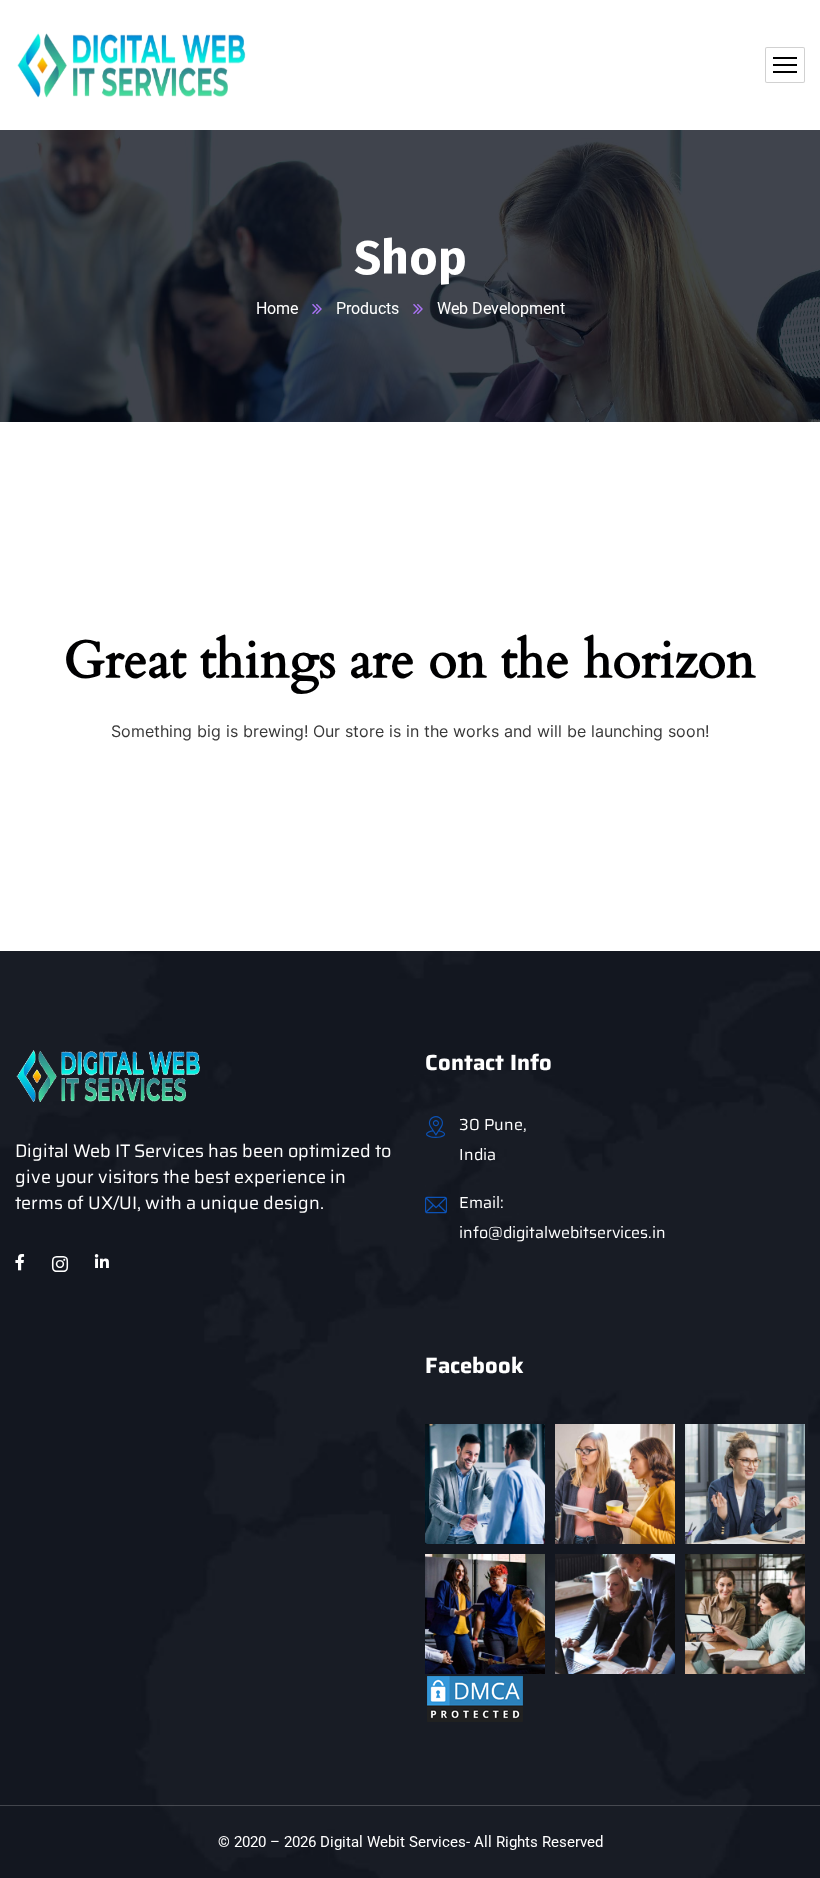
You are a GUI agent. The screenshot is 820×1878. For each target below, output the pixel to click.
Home (277, 308)
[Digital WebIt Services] (131, 65)
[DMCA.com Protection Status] (475, 1697)
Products (367, 308)
